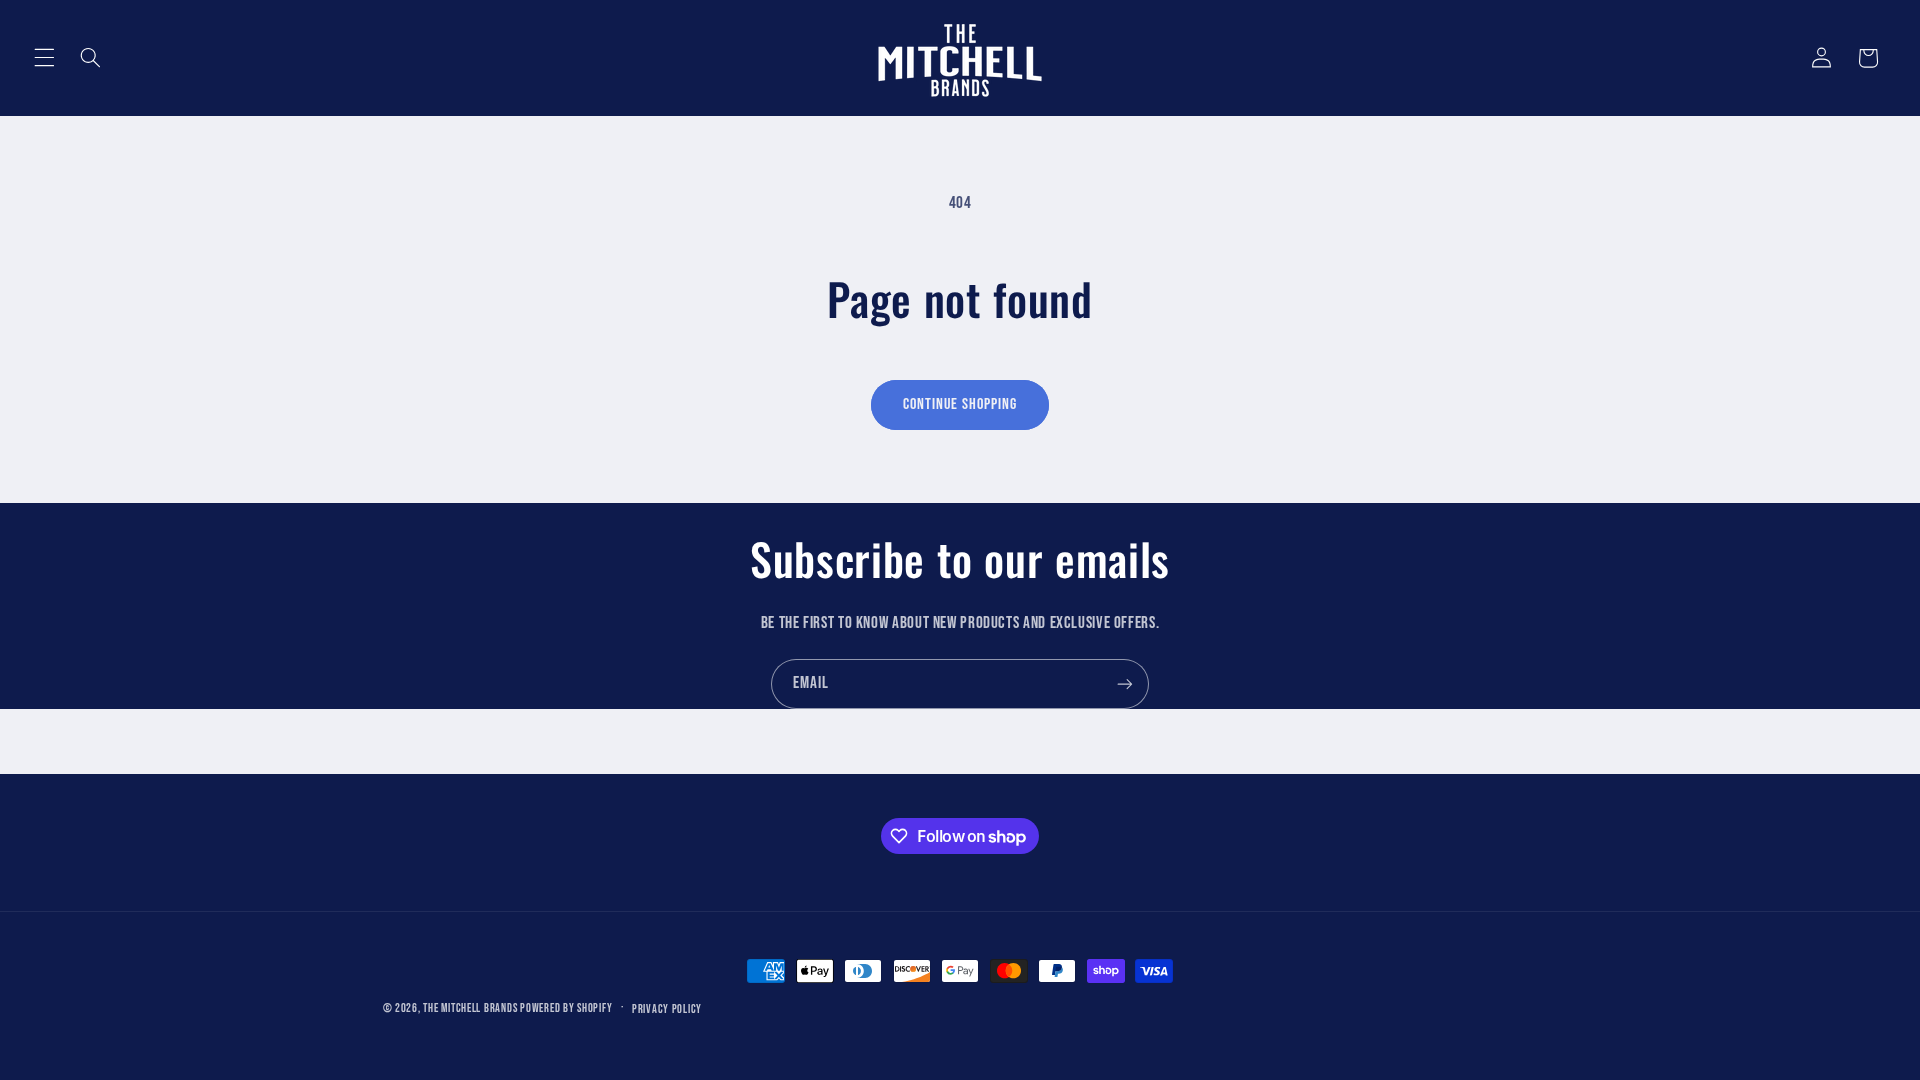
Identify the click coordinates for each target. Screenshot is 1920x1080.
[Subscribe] (1125, 683)
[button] (44, 58)
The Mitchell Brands (470, 1008)
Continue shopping (960, 404)
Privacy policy (667, 1009)
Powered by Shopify (566, 1008)
